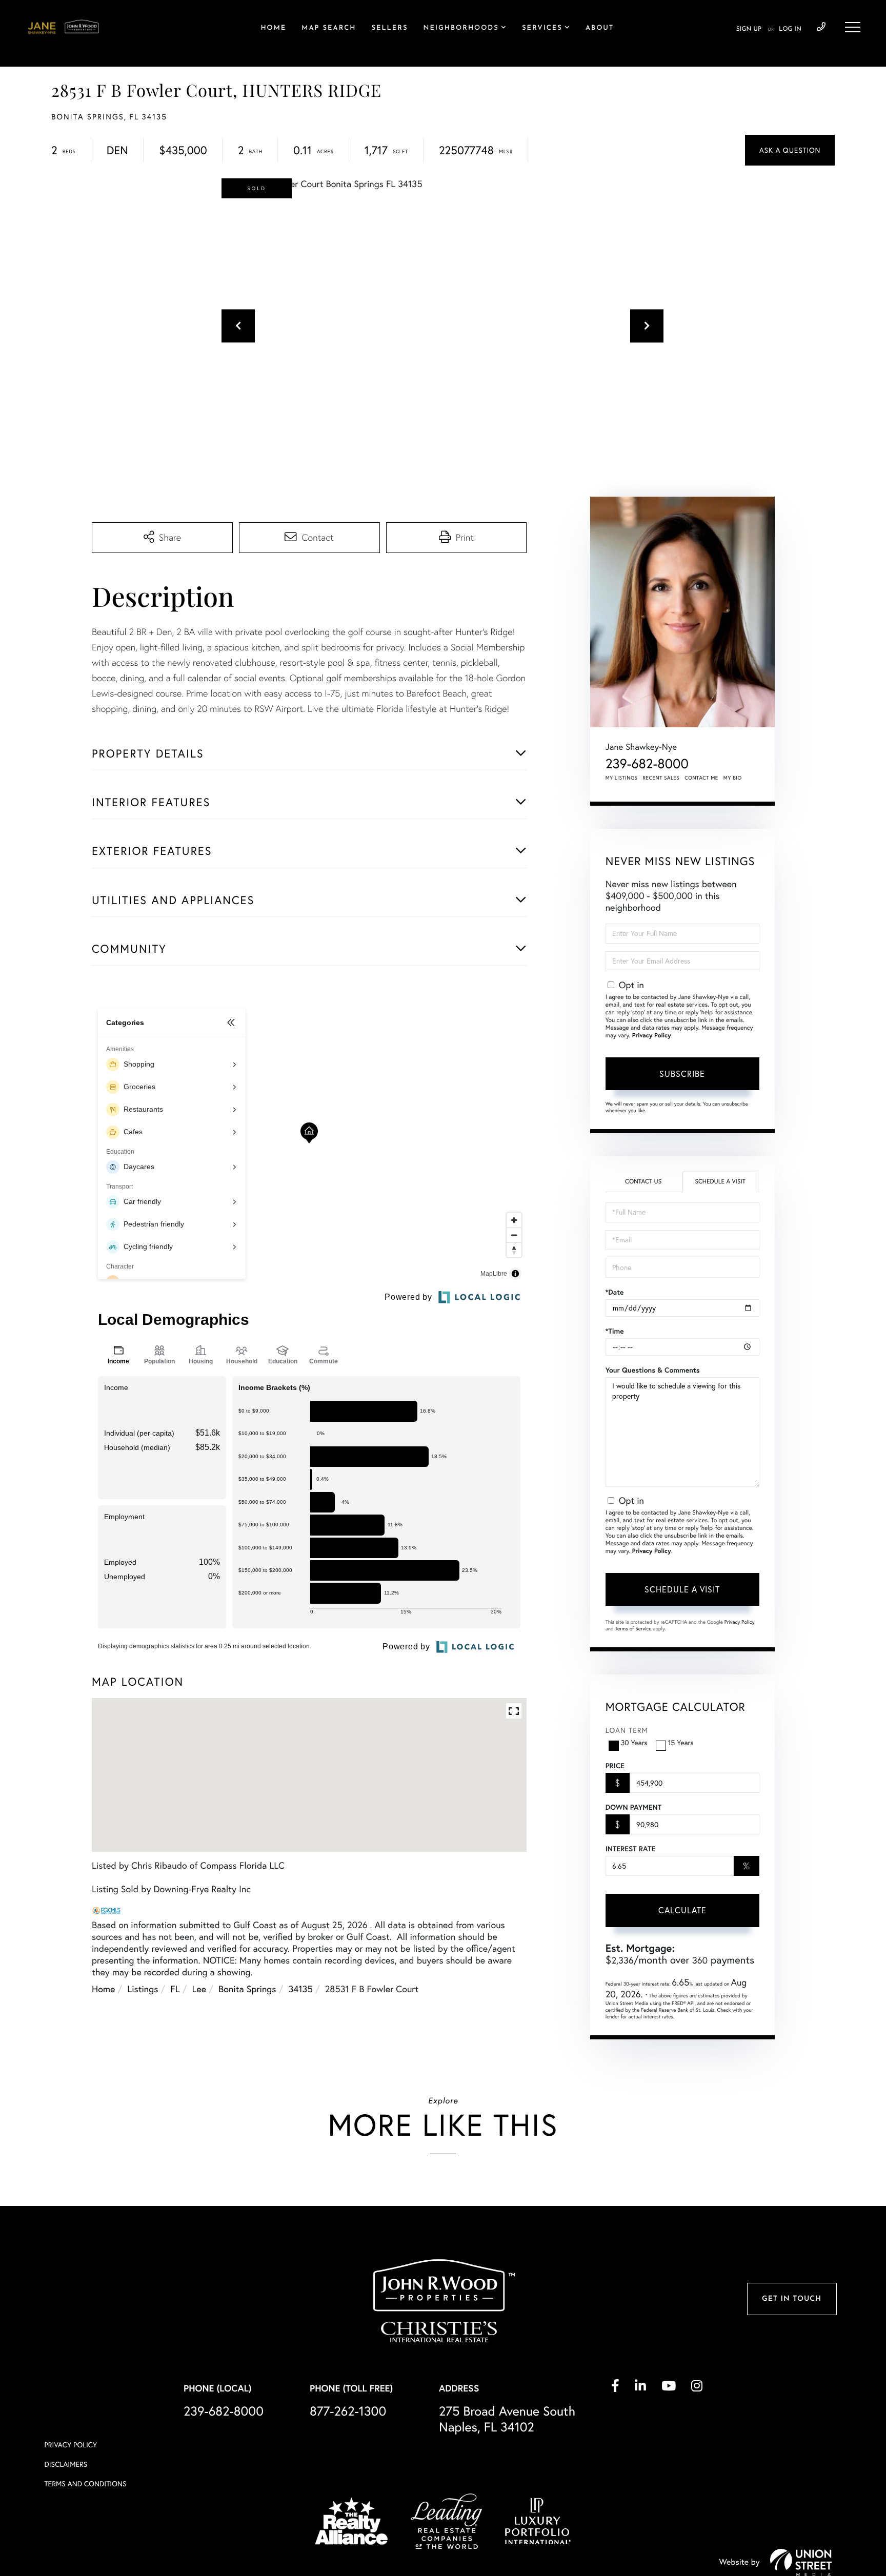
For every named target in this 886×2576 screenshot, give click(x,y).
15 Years (681, 1743)
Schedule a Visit (720, 1182)
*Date (615, 1292)
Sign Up (749, 29)
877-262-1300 (348, 2411)
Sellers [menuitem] (389, 28)
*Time (615, 1331)
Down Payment (633, 1807)
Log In (790, 29)
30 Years (634, 1743)
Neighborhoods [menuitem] (461, 28)
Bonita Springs (247, 1989)
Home (103, 1989)
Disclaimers (66, 2464)
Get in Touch (792, 2299)
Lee (199, 1989)
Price (615, 1766)
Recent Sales (661, 778)
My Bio (733, 778)
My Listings (622, 778)
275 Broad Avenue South (507, 2419)
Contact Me (701, 778)
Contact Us (643, 1182)
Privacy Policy (652, 1036)
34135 (300, 1989)
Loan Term (627, 1730)
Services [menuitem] (542, 28)
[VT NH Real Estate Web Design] (801, 2562)
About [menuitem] (600, 28)
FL (175, 1989)
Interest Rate (630, 1849)
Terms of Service (633, 1629)
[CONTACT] (790, 150)
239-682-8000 (821, 27)
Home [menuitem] (273, 28)
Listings (143, 1989)
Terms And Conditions (85, 2484)
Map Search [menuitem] (329, 28)
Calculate (682, 1910)
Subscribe (682, 1074)
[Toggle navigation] (853, 27)
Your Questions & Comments (653, 1370)
